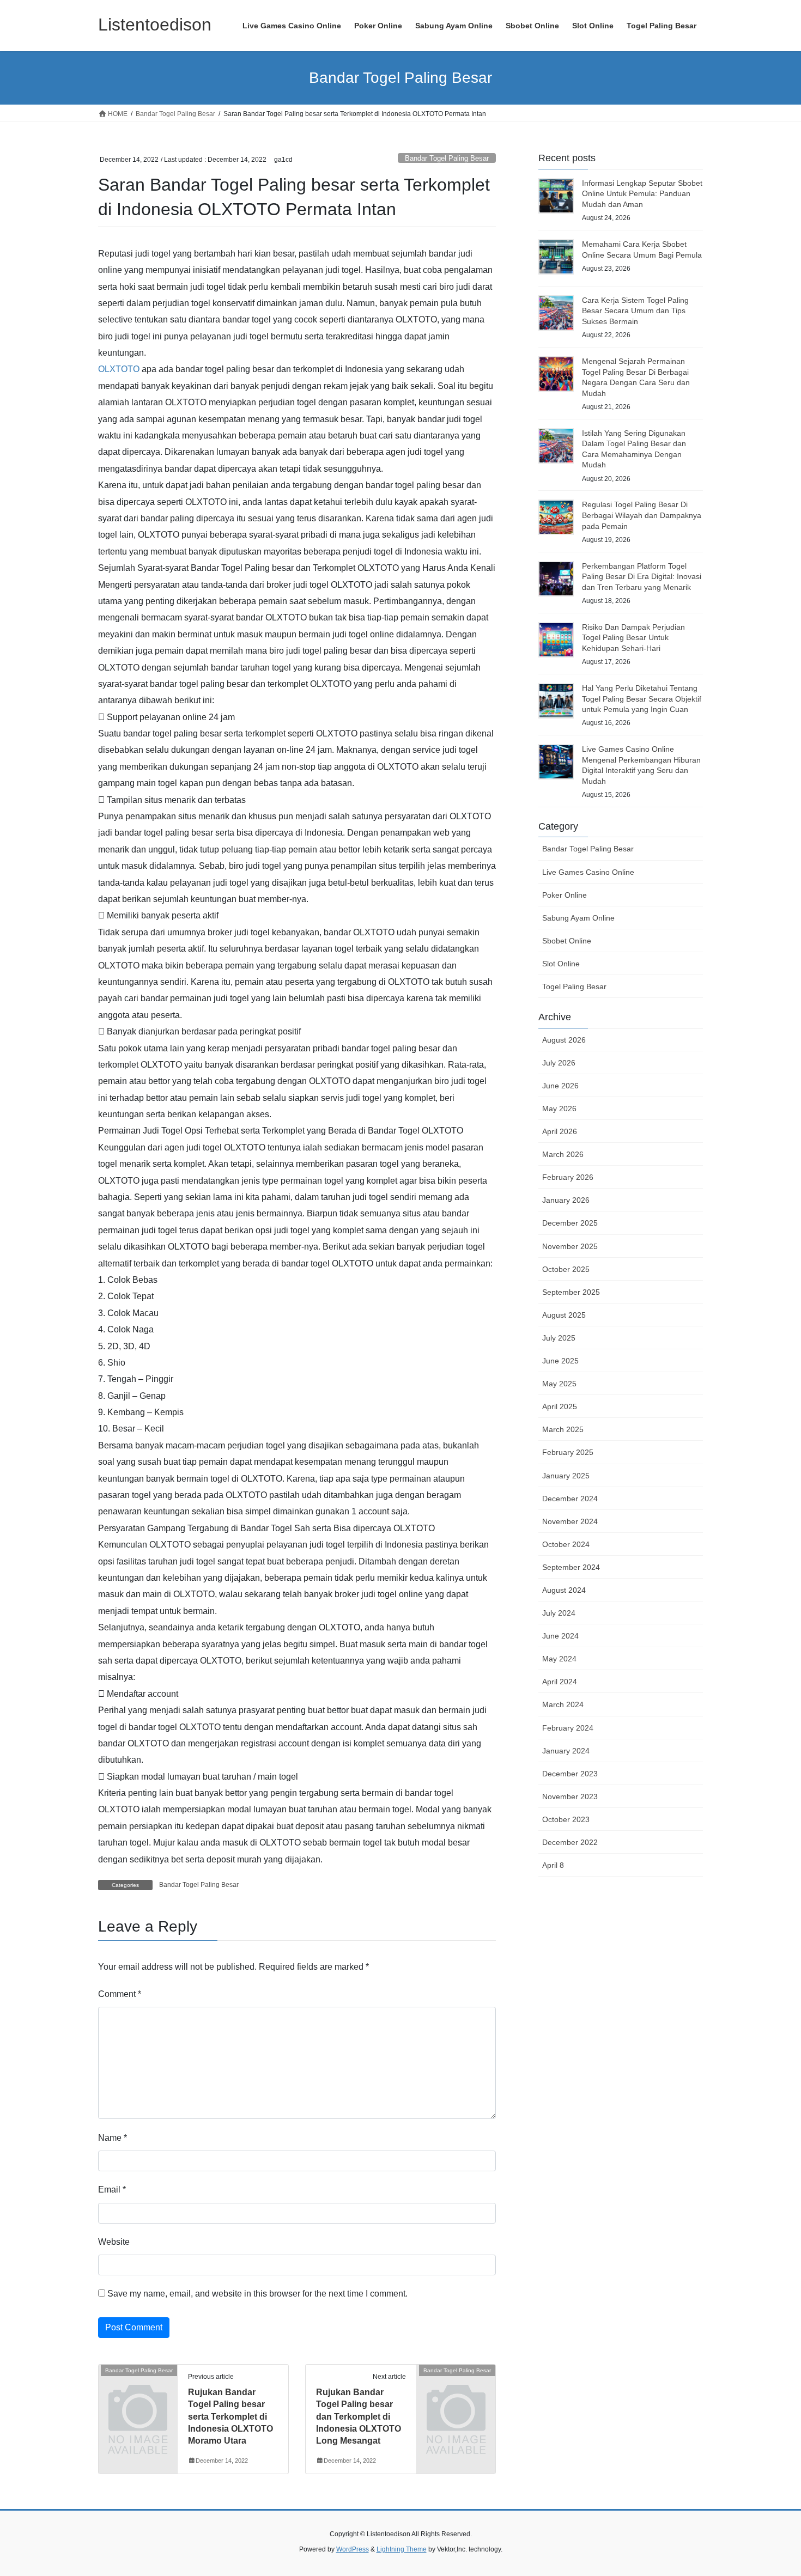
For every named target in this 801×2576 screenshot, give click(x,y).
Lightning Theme (402, 2549)
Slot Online (561, 964)
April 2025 (560, 1406)
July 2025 (559, 1338)
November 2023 (570, 1796)
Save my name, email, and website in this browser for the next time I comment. (257, 2294)
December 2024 (570, 1499)
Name (113, 2138)
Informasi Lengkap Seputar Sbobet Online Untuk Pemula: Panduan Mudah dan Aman (642, 194)
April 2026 (560, 1131)
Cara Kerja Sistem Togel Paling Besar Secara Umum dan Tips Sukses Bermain (635, 311)
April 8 (553, 1865)
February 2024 (568, 1728)
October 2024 (566, 1544)
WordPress (353, 2549)
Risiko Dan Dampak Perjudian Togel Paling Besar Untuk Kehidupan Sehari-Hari (633, 638)
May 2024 (559, 1659)
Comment (120, 1994)
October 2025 (566, 1269)
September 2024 (571, 1567)
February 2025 (568, 1452)
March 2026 (563, 1154)
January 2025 (566, 1476)
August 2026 (564, 1040)
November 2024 (570, 1521)
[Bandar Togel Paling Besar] (138, 2388)
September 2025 (571, 1292)
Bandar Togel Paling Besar (447, 158)
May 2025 (559, 1384)
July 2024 (559, 1613)
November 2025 (570, 1246)
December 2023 (570, 1774)
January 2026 (566, 1200)
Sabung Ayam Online (578, 918)
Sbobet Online (567, 941)
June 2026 (560, 1086)
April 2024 (560, 1682)
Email (112, 2190)
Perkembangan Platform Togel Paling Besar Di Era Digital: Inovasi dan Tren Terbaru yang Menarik (642, 577)
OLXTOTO (119, 369)
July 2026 (559, 1063)
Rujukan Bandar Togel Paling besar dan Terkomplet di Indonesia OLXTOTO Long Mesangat (359, 2417)
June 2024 (560, 1636)
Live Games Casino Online (588, 872)
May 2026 (559, 1109)
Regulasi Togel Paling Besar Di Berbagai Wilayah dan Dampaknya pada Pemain (642, 515)
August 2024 (564, 1590)
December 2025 (570, 1223)
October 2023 (566, 1819)
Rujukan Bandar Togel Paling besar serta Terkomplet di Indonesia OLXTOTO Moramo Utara (230, 2417)
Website (114, 2242)
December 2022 (570, 1842)
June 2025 (560, 1361)
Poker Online (565, 895)
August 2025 (564, 1315)
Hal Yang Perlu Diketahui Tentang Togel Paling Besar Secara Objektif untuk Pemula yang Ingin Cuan (642, 699)
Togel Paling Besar (574, 986)
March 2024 (563, 1704)
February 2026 (568, 1177)
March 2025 (563, 1429)
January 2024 (566, 1751)
